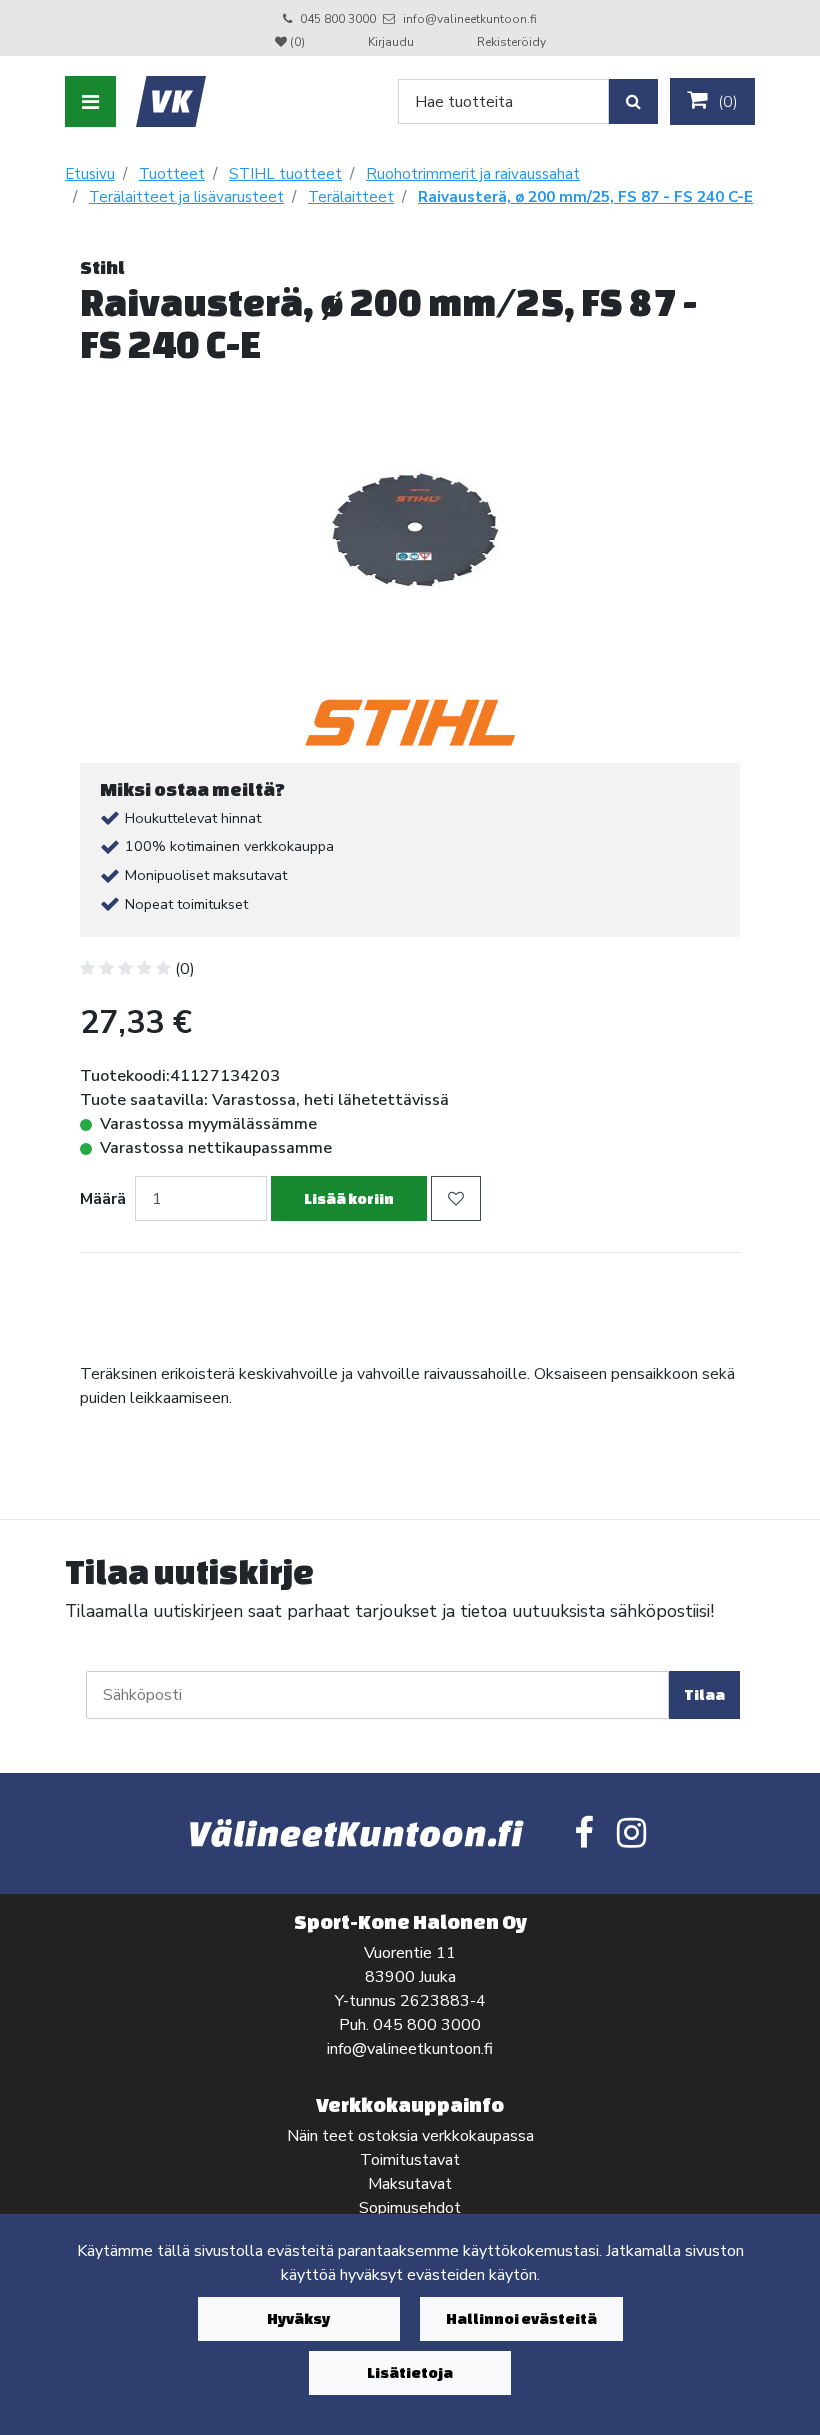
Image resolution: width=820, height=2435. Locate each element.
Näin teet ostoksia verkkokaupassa (410, 2136)
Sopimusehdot (410, 2208)
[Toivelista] (456, 1198)
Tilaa (704, 1694)
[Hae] (633, 101)
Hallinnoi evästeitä (521, 2318)
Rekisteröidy (511, 42)
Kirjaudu (392, 42)
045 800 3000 (338, 19)
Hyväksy (298, 2318)
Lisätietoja (410, 2372)
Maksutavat (410, 2184)
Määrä (103, 1199)
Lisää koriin (349, 1198)
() (726, 102)
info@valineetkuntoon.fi (470, 19)
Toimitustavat (410, 2160)
